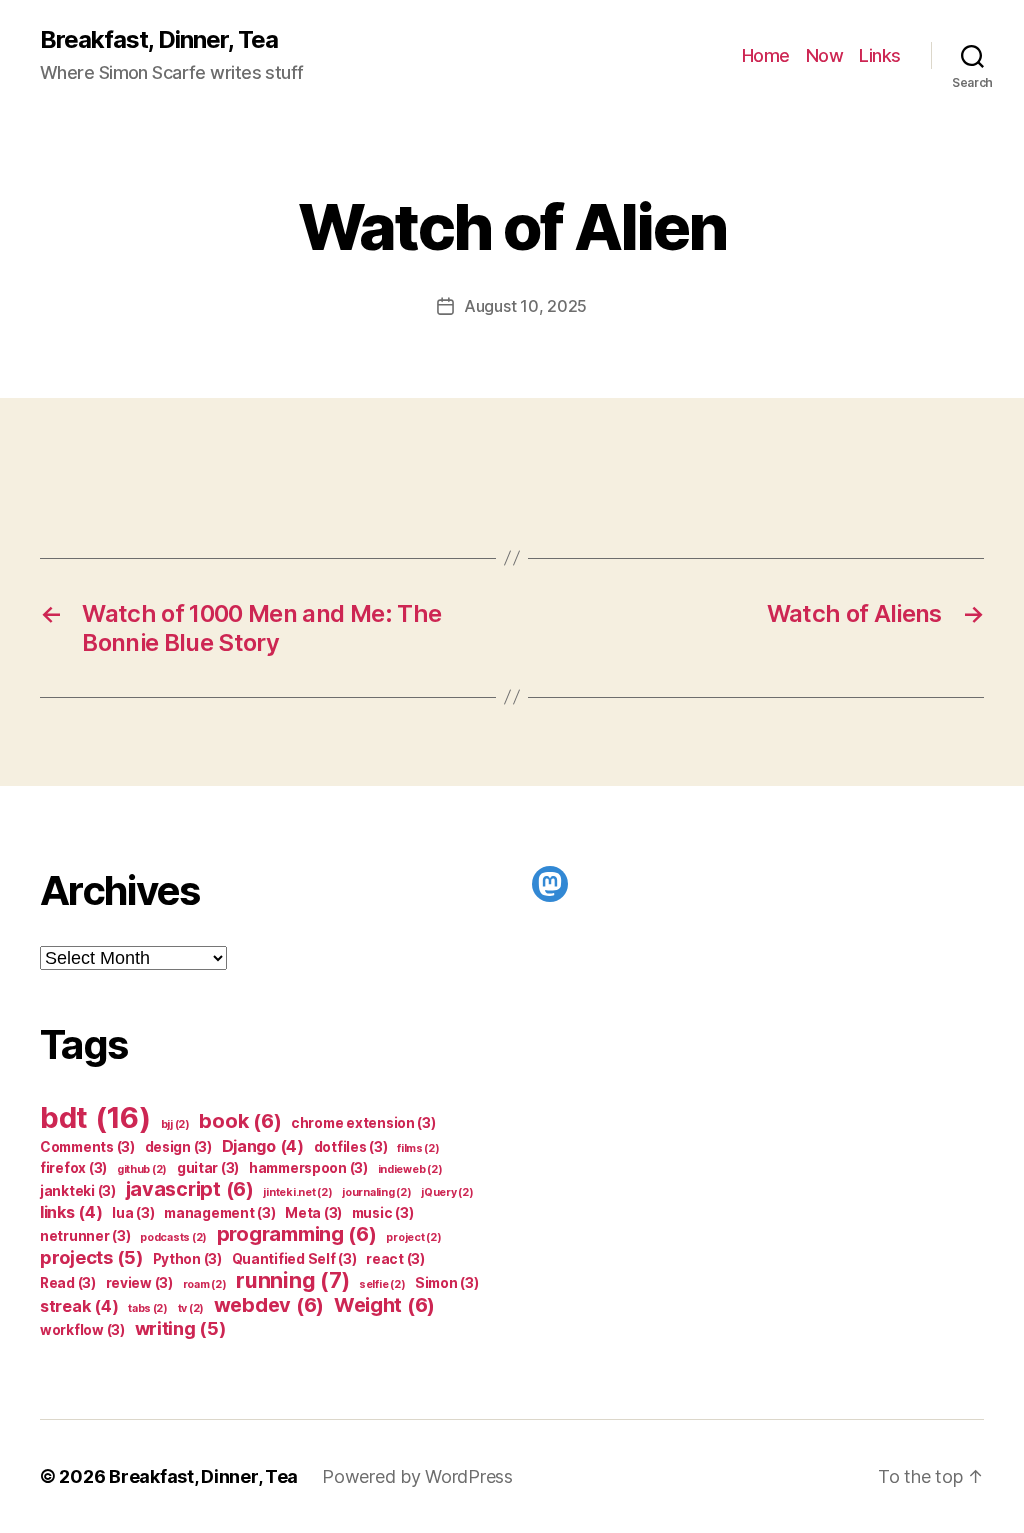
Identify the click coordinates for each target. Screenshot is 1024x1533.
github (142, 1169)
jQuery (447, 1192)
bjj (175, 1124)
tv (191, 1308)
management (219, 1213)
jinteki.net (297, 1192)
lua (133, 1213)
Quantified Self (294, 1259)
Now (825, 55)
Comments (87, 1147)
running (292, 1280)
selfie (382, 1284)
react (395, 1259)
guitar (208, 1168)
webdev (269, 1305)
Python (187, 1259)
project (413, 1237)
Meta (313, 1213)
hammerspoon (308, 1168)
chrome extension (363, 1123)
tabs (148, 1308)
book (240, 1121)
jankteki (78, 1191)
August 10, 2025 (525, 306)
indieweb (410, 1169)
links (71, 1212)
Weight (384, 1305)
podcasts (173, 1237)
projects (91, 1257)
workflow (82, 1330)
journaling (376, 1192)
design (178, 1147)
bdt (95, 1117)
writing (180, 1328)
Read (68, 1283)
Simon (447, 1283)
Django (263, 1146)
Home (766, 55)
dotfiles (351, 1147)
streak (79, 1306)
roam (205, 1284)
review (139, 1283)
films (418, 1148)
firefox (73, 1168)
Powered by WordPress (417, 1476)
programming (297, 1234)
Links (880, 55)
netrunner (85, 1236)
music (383, 1213)
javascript (190, 1189)
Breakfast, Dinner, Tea (159, 40)
